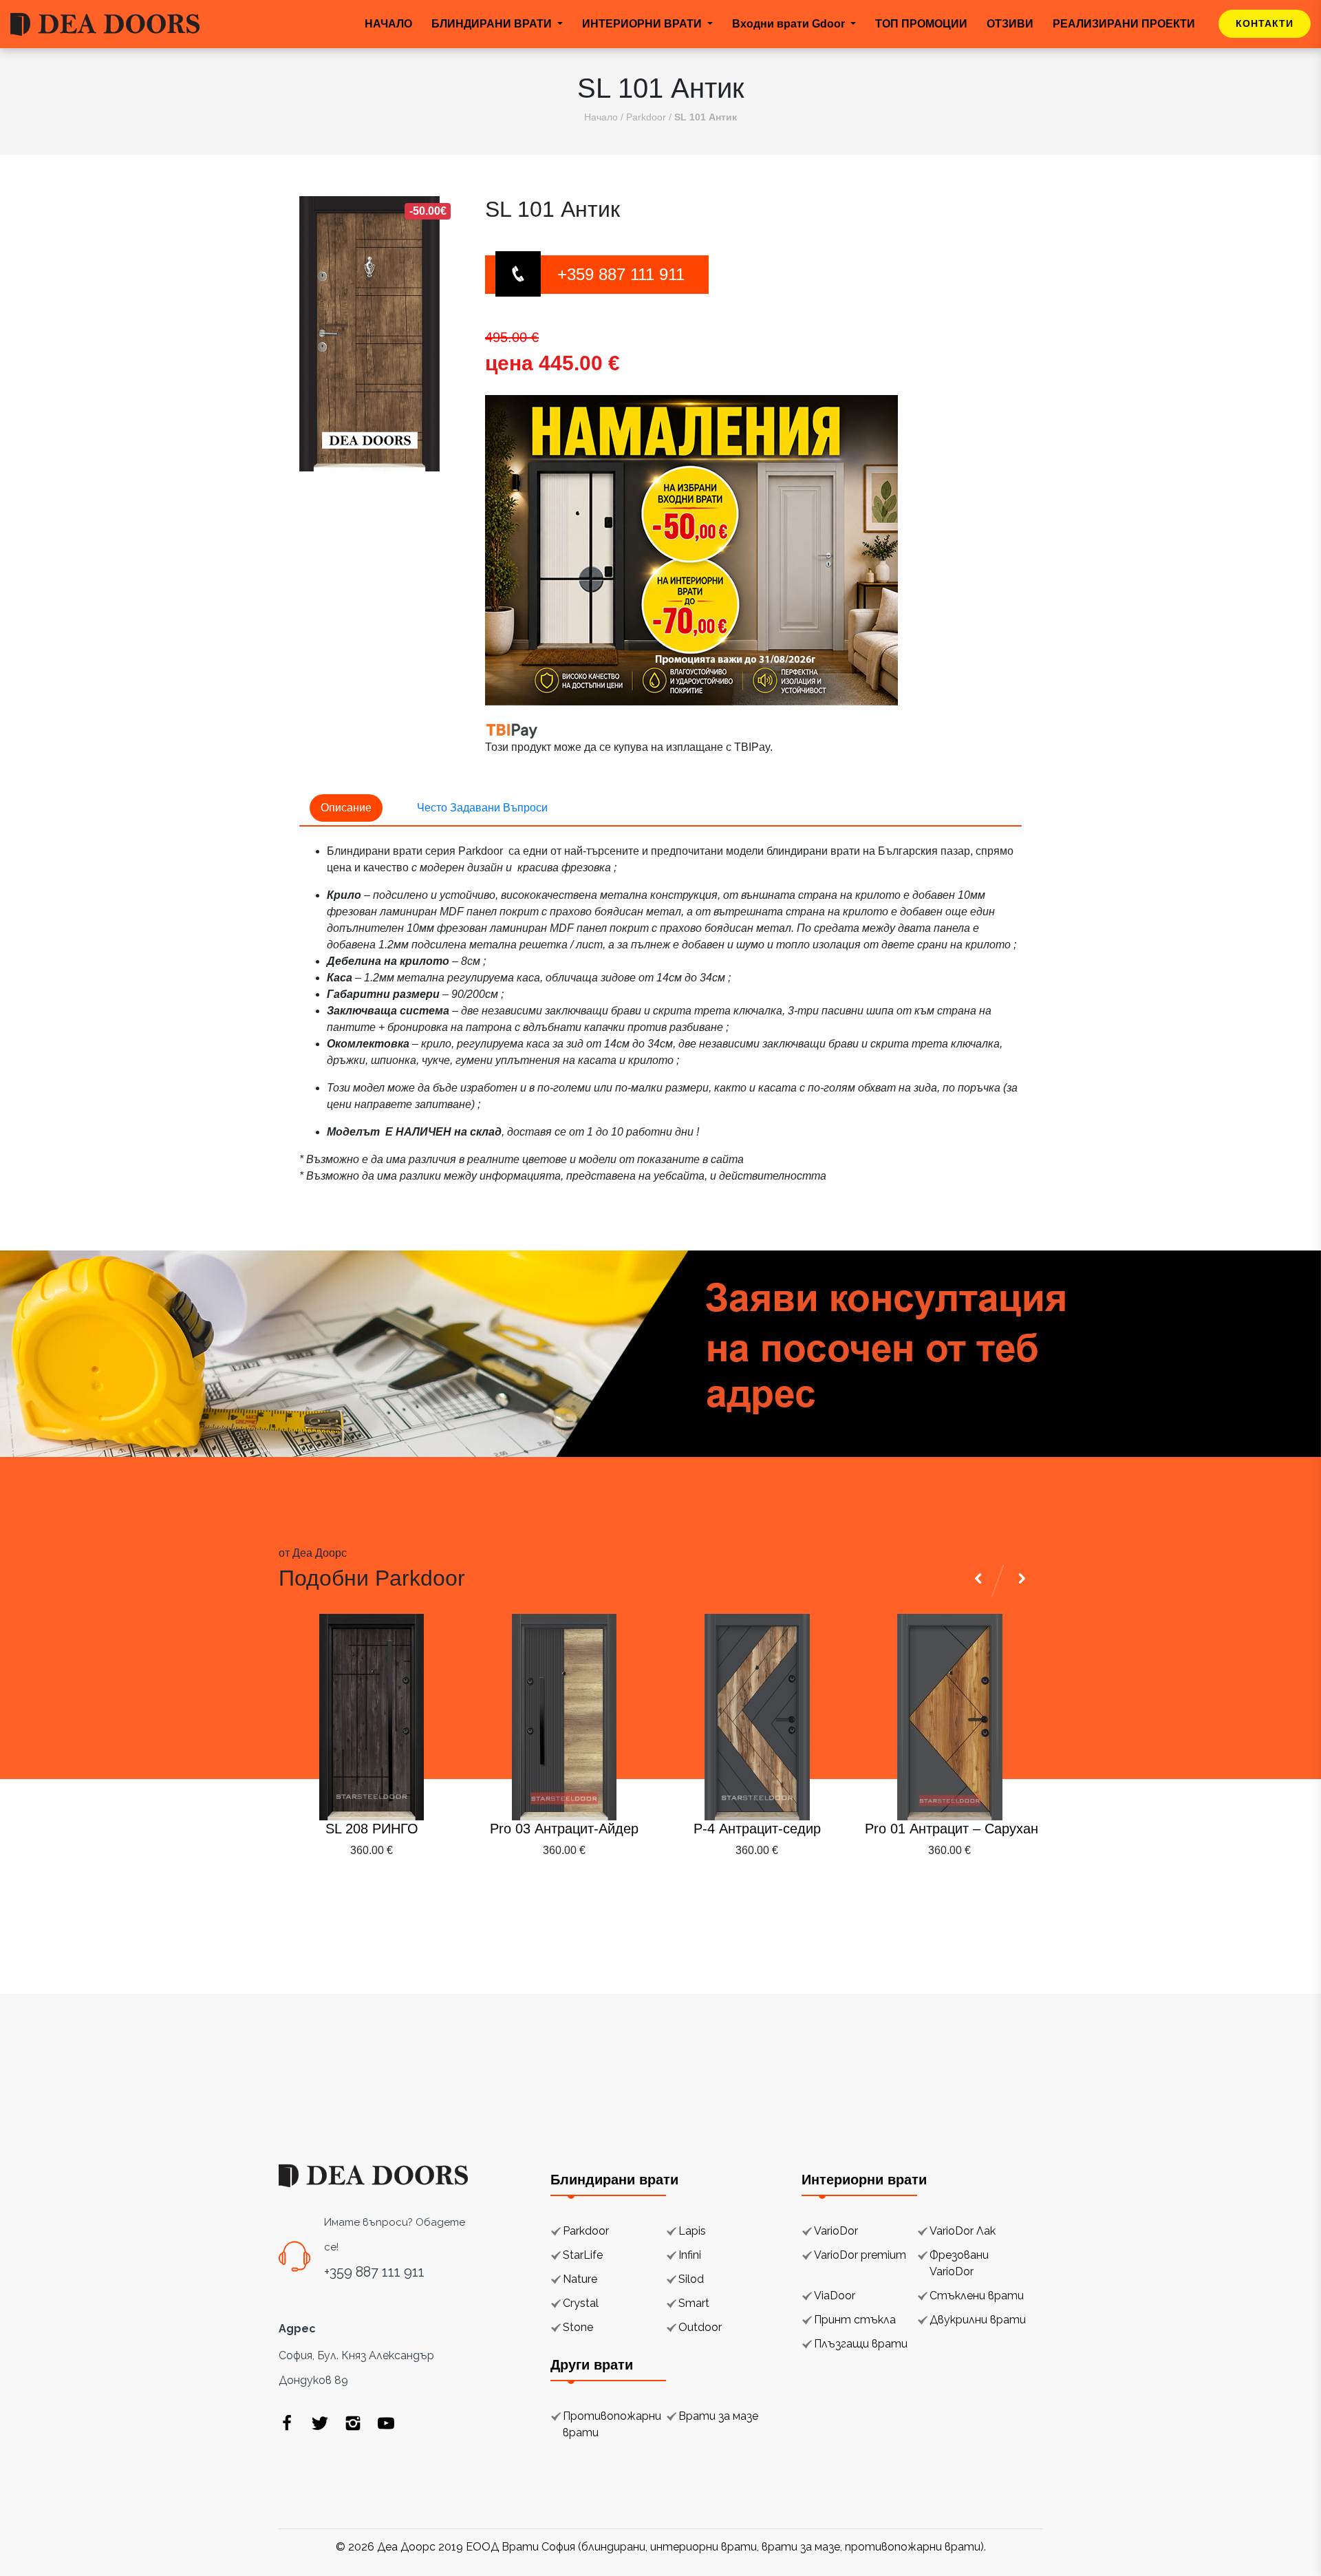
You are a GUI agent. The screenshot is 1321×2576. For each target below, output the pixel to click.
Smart (694, 2303)
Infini (690, 2255)
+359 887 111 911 (621, 274)
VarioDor (836, 2231)
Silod (691, 2279)
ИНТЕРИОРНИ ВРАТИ (643, 24)
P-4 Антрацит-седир (757, 1829)
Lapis (692, 2231)
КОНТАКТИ (1265, 23)
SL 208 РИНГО (372, 1829)
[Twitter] (320, 2423)
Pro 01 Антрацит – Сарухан (949, 1829)
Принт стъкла (855, 2320)
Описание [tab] (346, 808)
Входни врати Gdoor (790, 24)
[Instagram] (353, 2423)
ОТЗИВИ (1010, 24)
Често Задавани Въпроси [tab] (482, 808)
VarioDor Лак (963, 2231)
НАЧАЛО (388, 24)
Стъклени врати (977, 2296)
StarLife (583, 2255)
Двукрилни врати (978, 2320)
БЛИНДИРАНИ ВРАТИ (493, 24)
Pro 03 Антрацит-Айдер (564, 1829)
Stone (578, 2327)
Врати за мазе (718, 2416)
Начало (601, 117)
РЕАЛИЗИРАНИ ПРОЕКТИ (1124, 24)
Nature (580, 2279)
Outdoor (700, 2327)
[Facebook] (287, 2423)
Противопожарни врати (612, 2424)
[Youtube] (386, 2423)
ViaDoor (835, 2296)
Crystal (581, 2303)
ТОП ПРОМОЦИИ (921, 24)
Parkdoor (646, 117)
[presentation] (980, 1884)
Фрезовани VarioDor (959, 2263)
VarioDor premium (860, 2255)
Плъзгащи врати (861, 2344)
